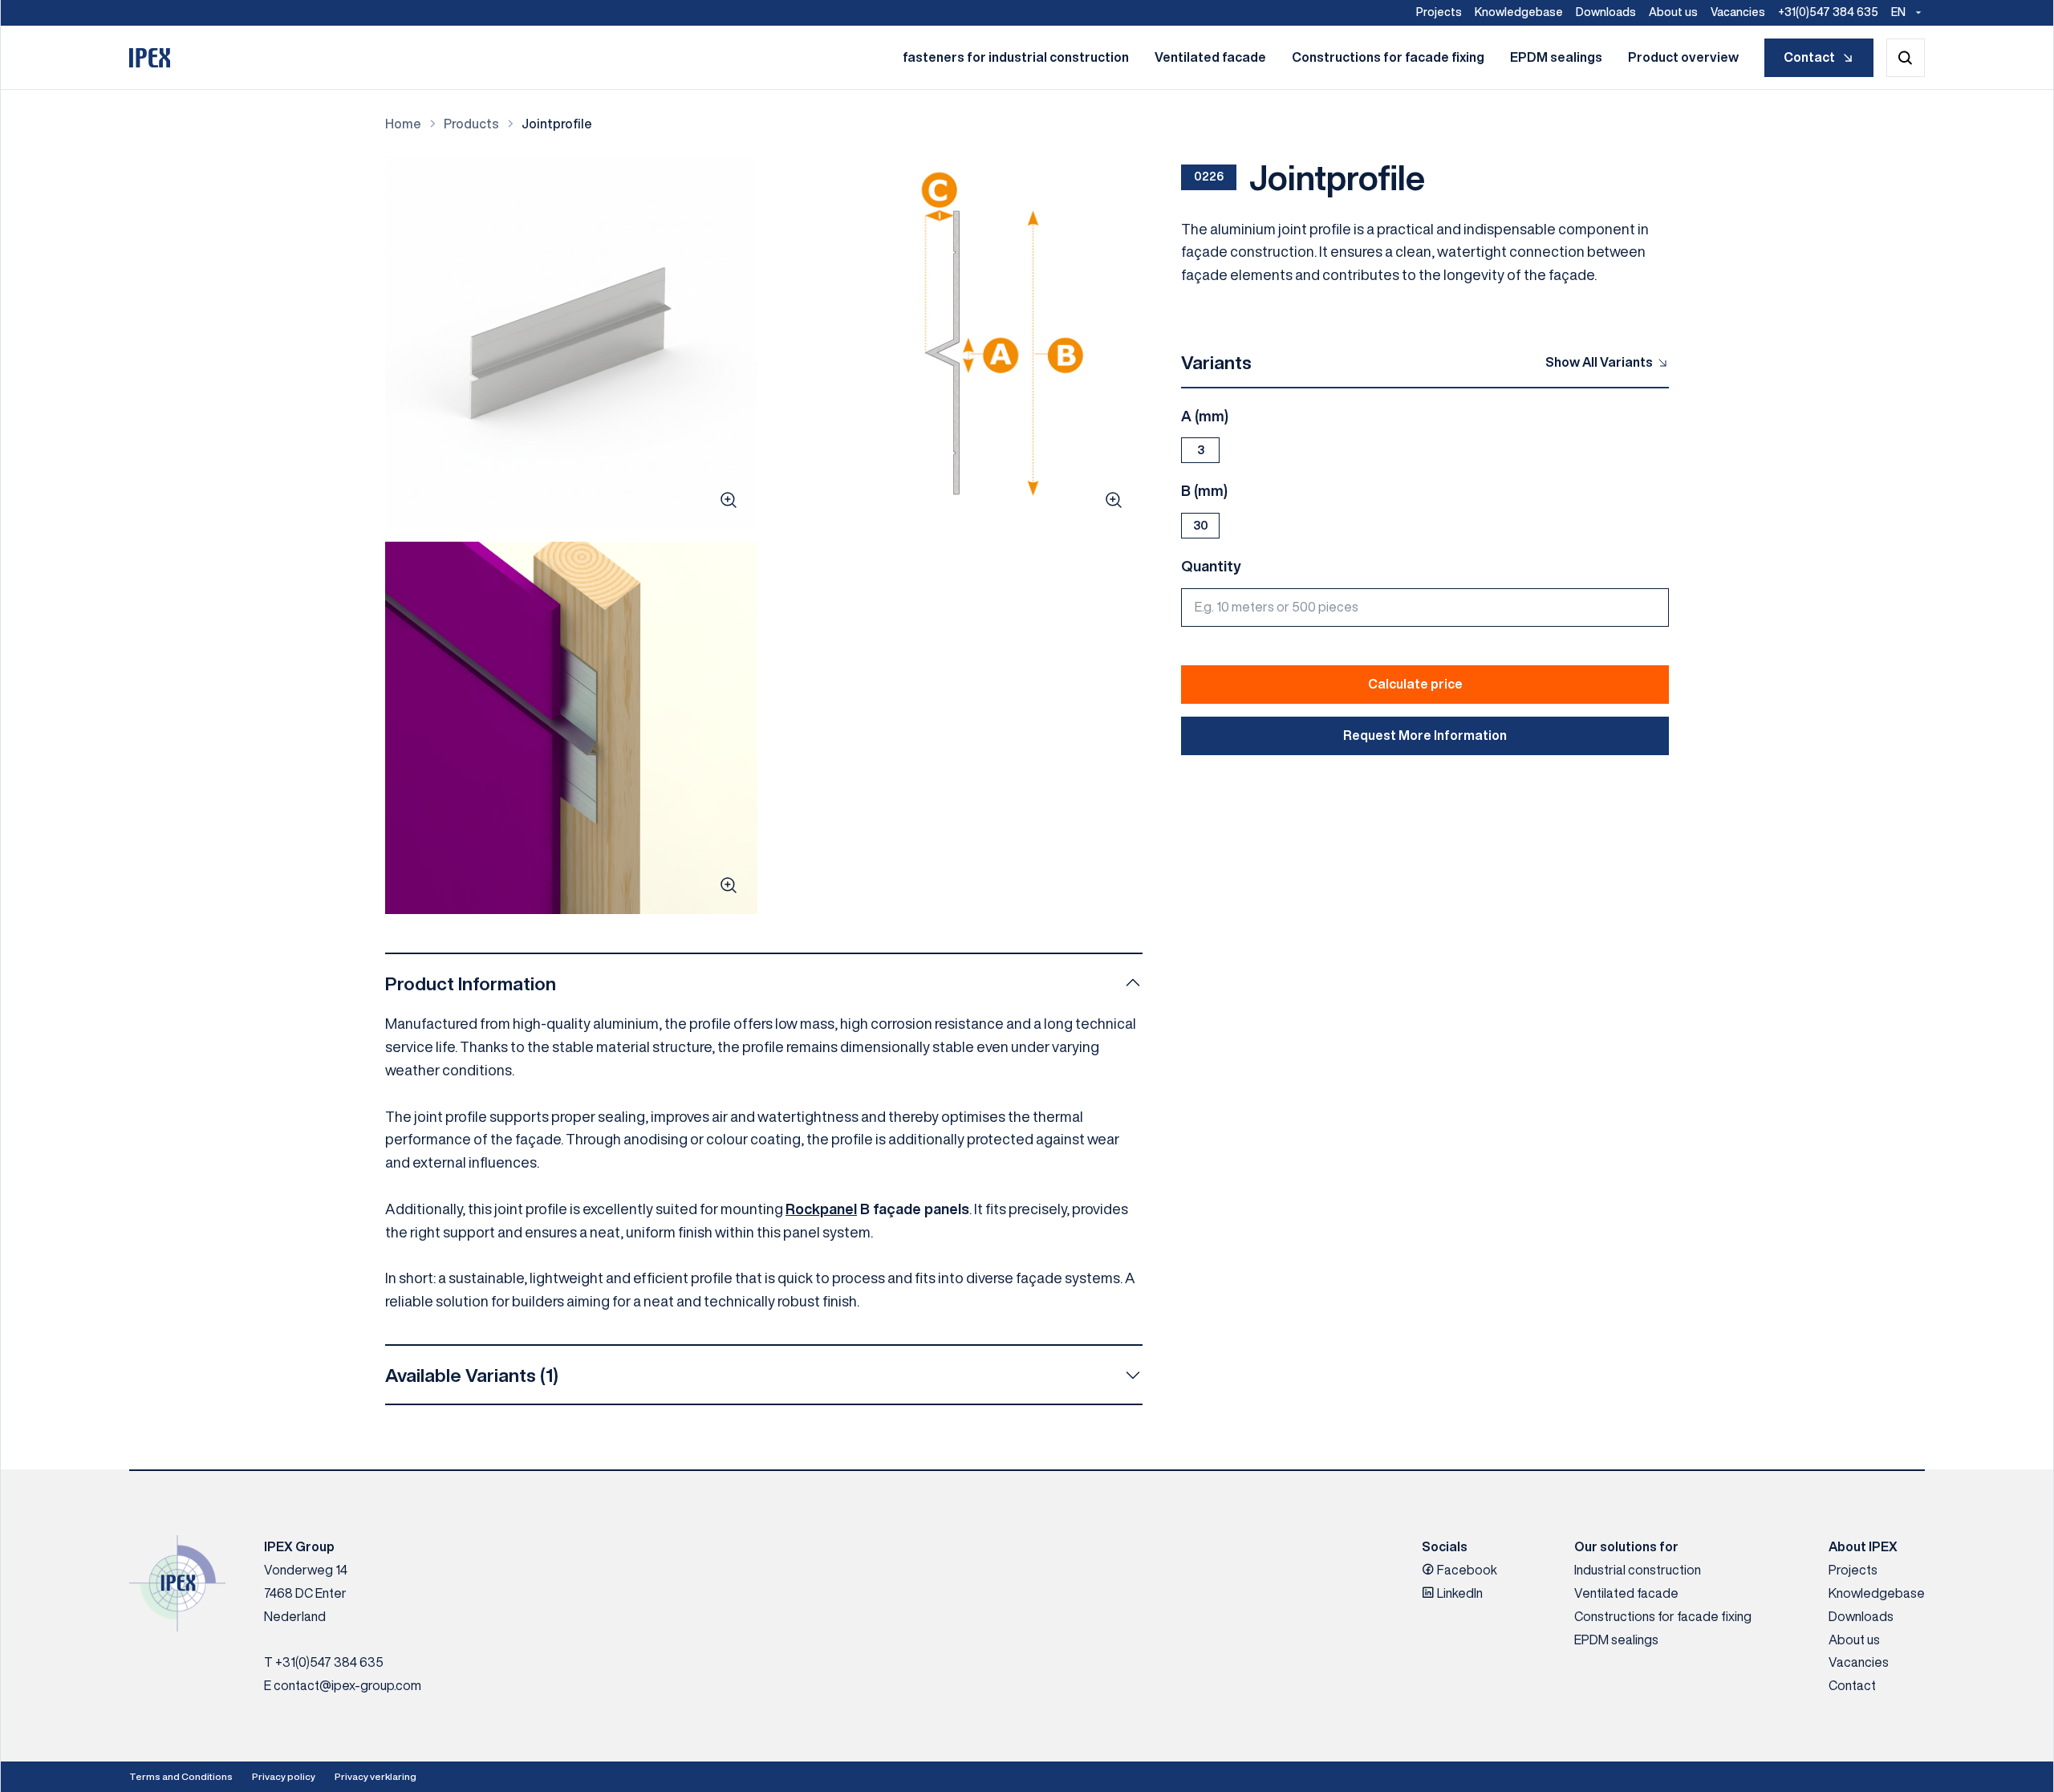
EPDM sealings (1556, 57)
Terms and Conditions (181, 1776)
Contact (1809, 57)
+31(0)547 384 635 (1828, 12)
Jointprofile (557, 124)
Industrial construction (1638, 1570)
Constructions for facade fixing (1388, 57)
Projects (1439, 12)
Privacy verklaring (375, 1776)
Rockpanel (821, 1209)
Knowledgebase (1519, 12)
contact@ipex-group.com (347, 1685)
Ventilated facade (1210, 57)
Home (403, 124)
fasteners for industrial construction (1016, 57)
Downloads (1606, 12)
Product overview (1683, 57)
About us (1673, 12)
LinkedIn (1459, 1593)
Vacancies (1738, 12)
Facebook (1466, 1570)
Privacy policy (284, 1776)
